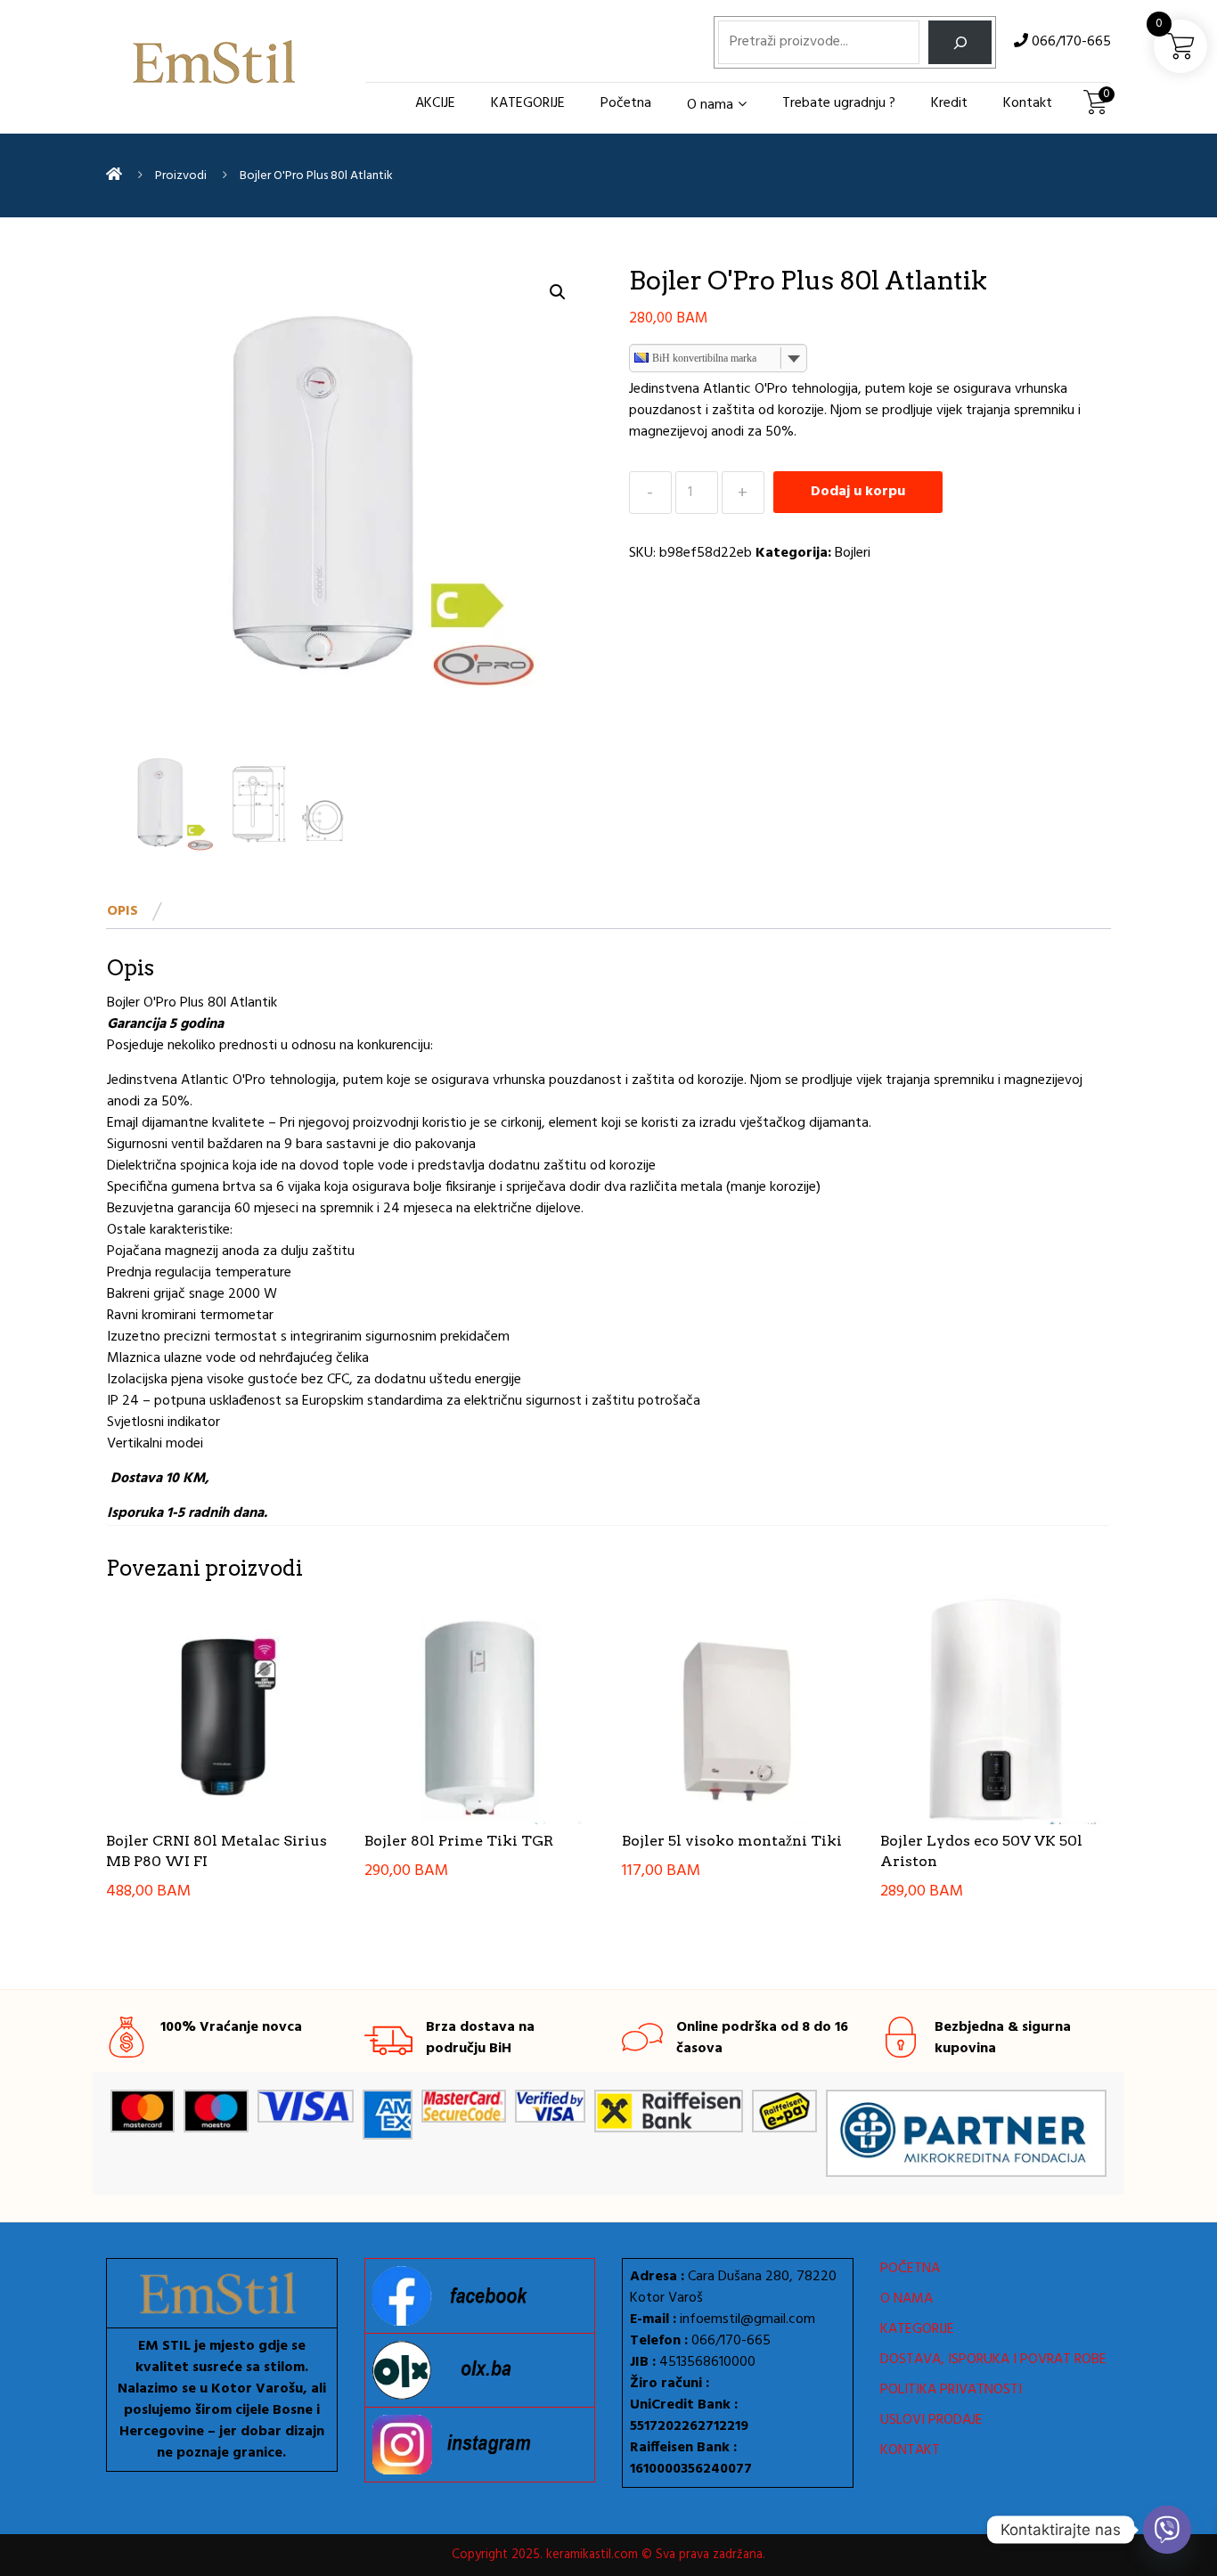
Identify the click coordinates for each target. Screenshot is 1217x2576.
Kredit (949, 103)
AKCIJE (435, 103)
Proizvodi (181, 176)
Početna (626, 103)
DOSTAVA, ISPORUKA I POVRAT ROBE (993, 2360)
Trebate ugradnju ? (839, 103)
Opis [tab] (123, 911)
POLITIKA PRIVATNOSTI (951, 2390)
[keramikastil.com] (114, 175)
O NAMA (907, 2299)
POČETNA (910, 2269)
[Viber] (1167, 2530)
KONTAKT (910, 2450)
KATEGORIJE (528, 103)
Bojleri (853, 553)
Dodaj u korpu (858, 492)
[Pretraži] (960, 42)
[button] (558, 292)
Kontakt (1028, 103)
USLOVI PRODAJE (931, 2420)
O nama (710, 105)
